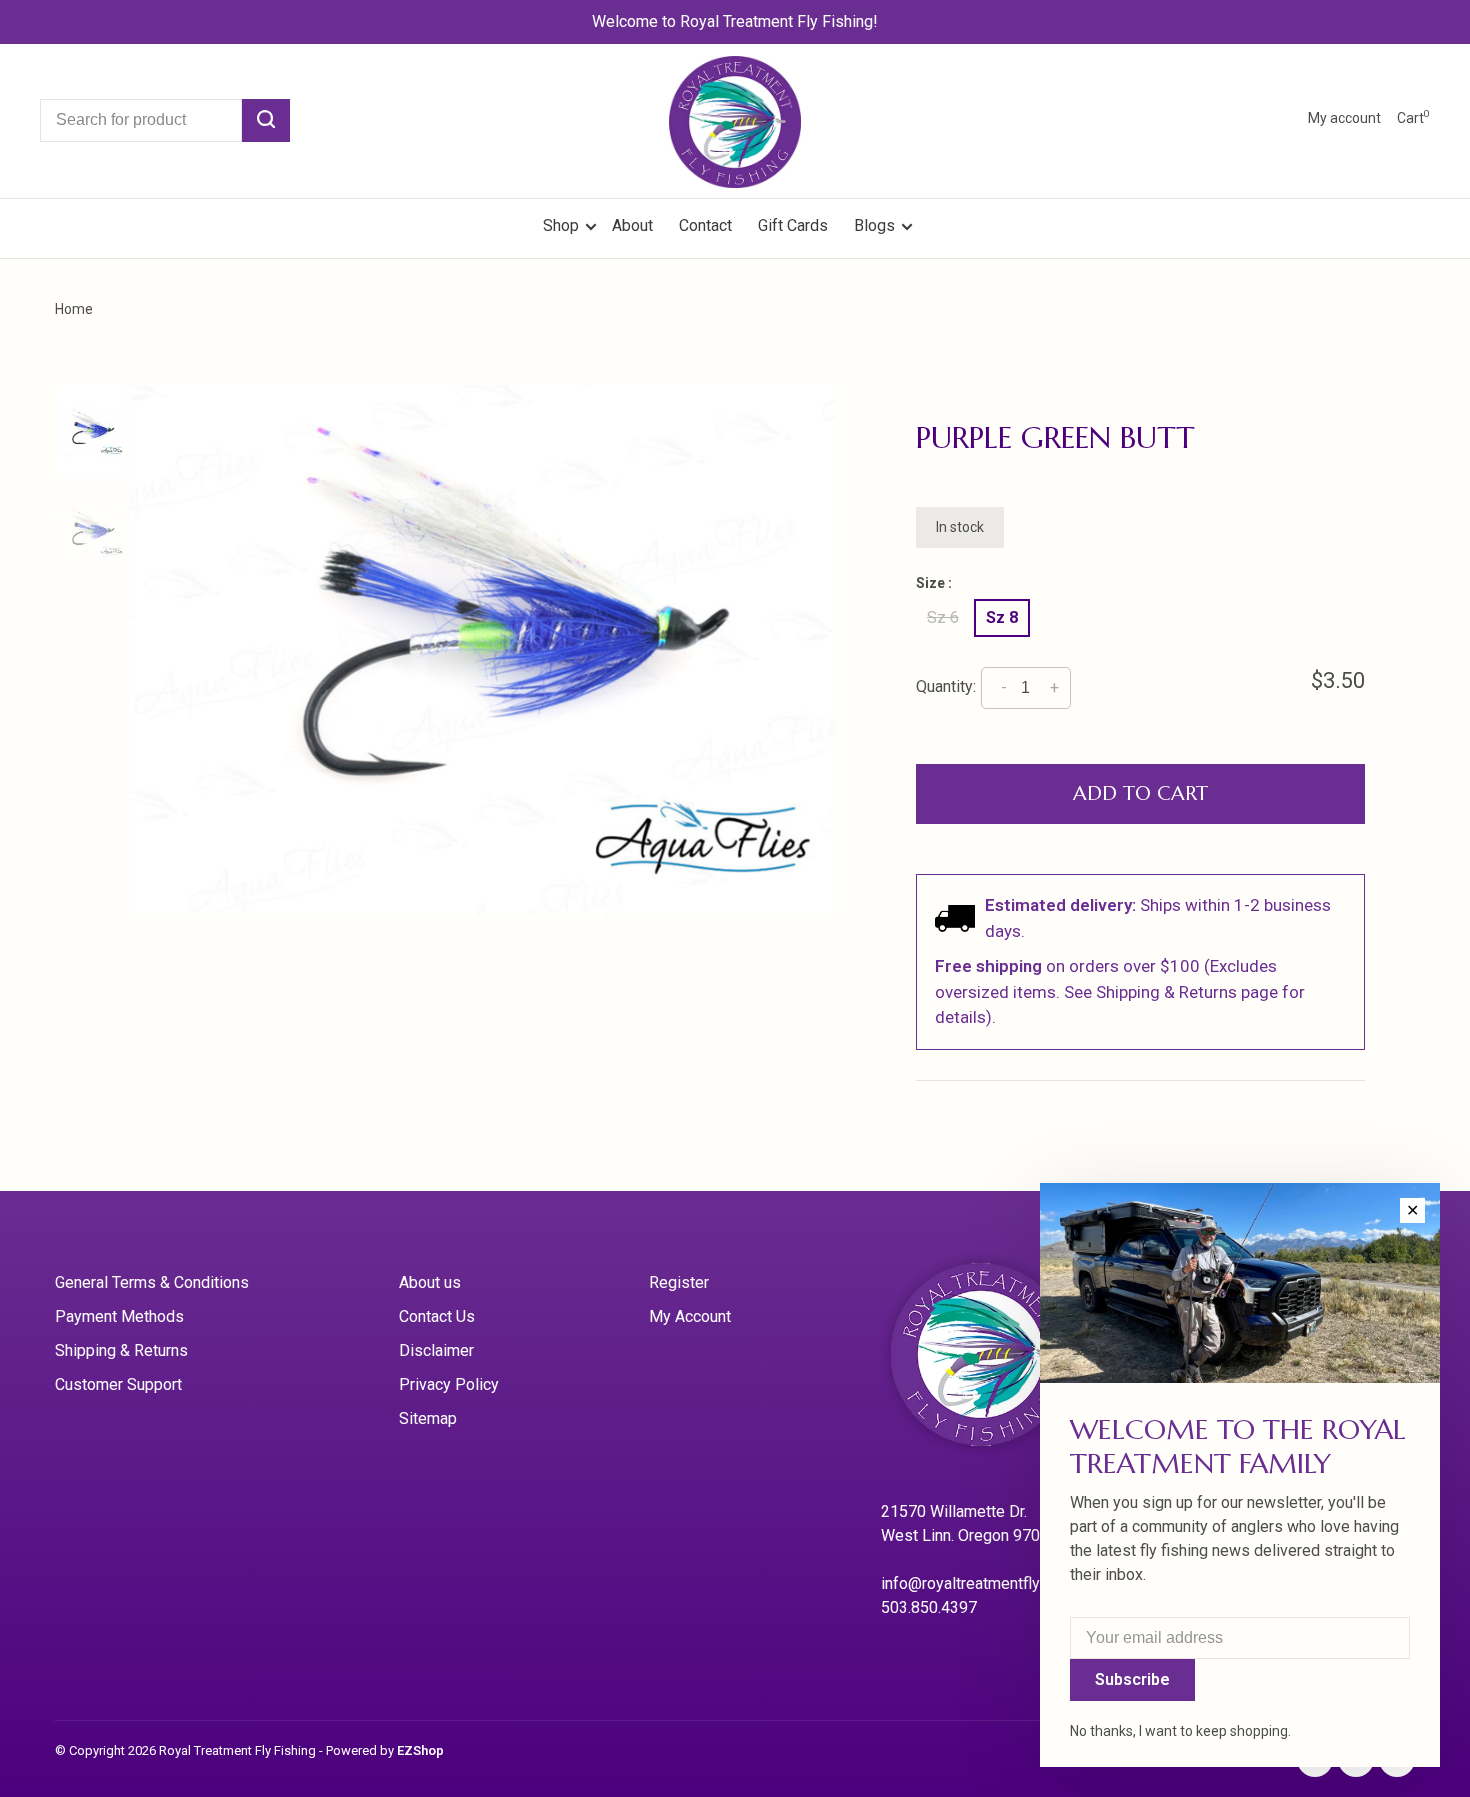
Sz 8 (1002, 617)
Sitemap (428, 1418)
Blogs (874, 225)
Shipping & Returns (121, 1350)
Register (679, 1282)
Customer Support (118, 1384)
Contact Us (437, 1316)
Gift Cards (793, 225)
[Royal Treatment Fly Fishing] (1006, 1360)
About (632, 225)
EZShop (420, 1750)
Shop (563, 225)
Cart (1413, 118)
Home (74, 309)
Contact (705, 225)
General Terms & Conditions (152, 1282)
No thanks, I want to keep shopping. (1180, 1731)
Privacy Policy (449, 1384)
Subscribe (1132, 1679)
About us (430, 1282)
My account (1344, 118)
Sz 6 (943, 617)
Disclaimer (436, 1350)
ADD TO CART (1140, 793)
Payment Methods (119, 1316)
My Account (690, 1316)
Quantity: (946, 686)
